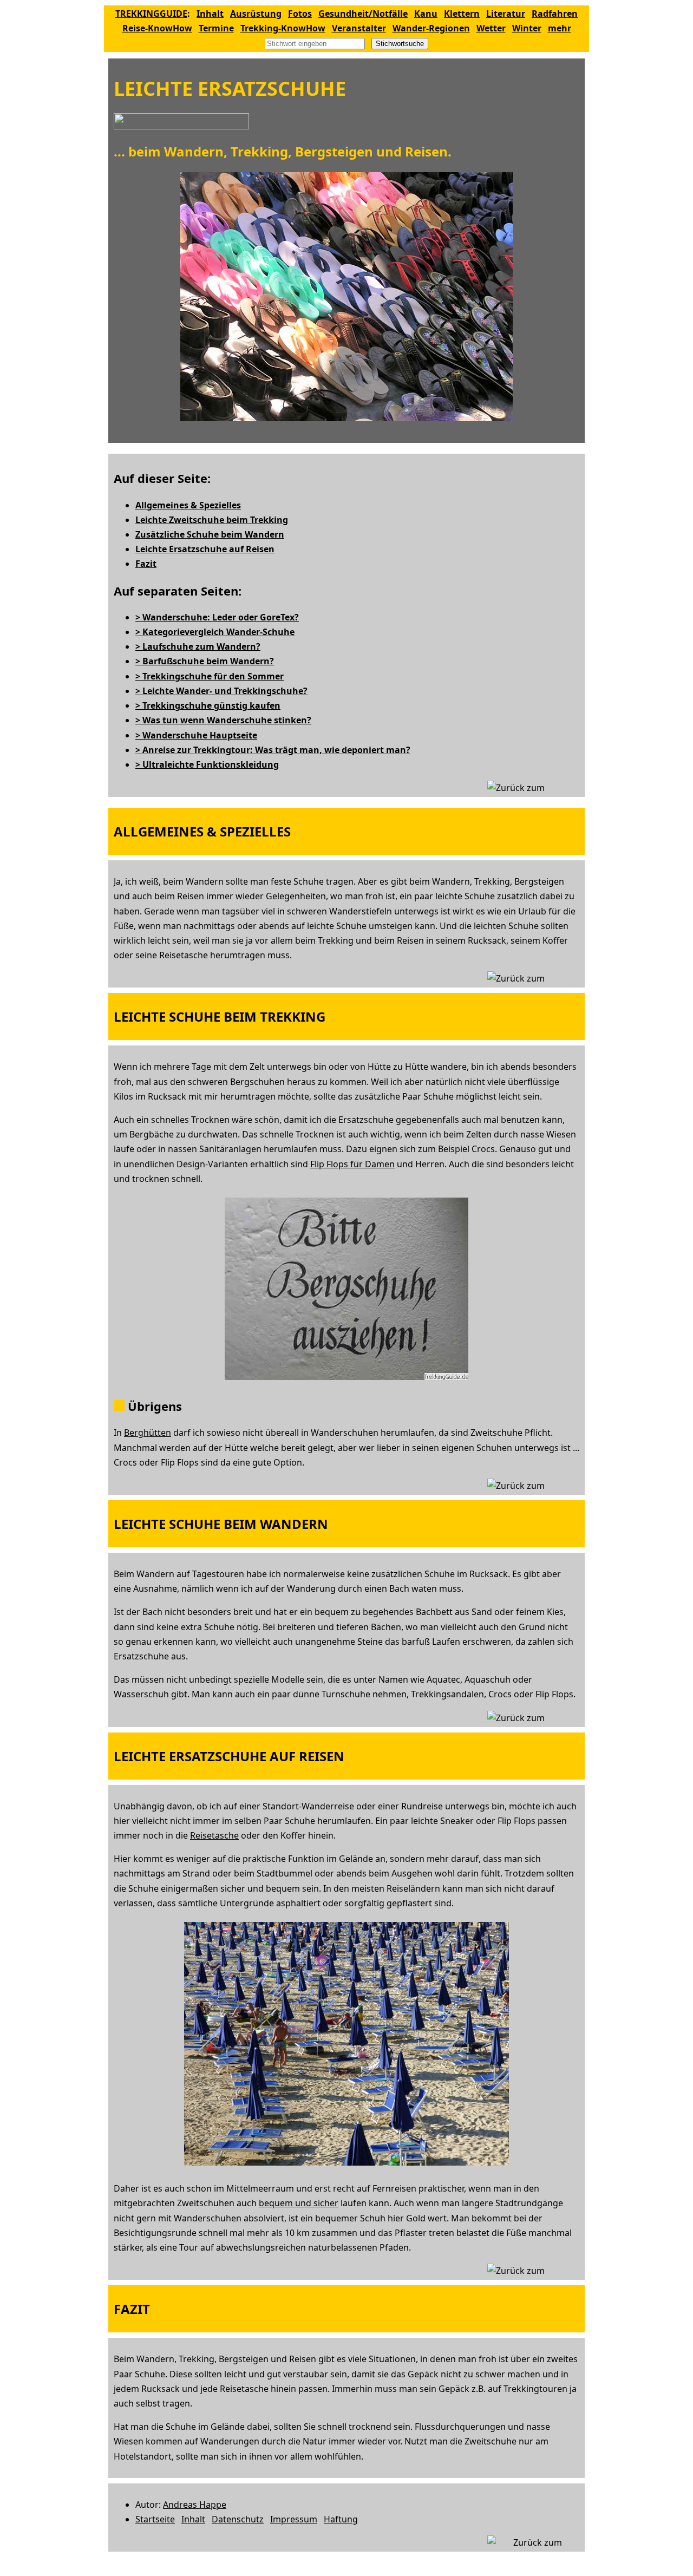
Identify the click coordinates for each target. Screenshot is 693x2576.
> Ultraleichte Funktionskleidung (207, 764)
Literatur (506, 14)
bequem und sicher (299, 2203)
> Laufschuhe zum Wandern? (198, 646)
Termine (216, 28)
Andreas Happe (195, 2505)
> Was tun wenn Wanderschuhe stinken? (223, 720)
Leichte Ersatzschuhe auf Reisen (205, 549)
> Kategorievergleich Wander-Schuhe (215, 632)
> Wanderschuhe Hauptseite (196, 735)
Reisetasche (214, 1835)
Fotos (300, 14)
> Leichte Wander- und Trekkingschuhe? (221, 691)
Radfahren (555, 14)
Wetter (491, 28)
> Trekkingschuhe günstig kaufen (208, 705)
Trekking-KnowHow (283, 28)
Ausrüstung (256, 14)
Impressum (294, 2519)
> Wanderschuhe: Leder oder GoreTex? (217, 617)
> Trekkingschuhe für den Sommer (210, 676)
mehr (560, 28)
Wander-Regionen (431, 28)
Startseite (155, 2519)
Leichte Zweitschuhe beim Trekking (212, 520)
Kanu (426, 14)
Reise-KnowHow (157, 28)
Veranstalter (359, 28)
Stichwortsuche (400, 44)
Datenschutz (238, 2519)
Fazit (146, 564)
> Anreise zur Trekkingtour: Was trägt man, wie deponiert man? (273, 750)
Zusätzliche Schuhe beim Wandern (210, 534)
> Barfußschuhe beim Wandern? (205, 661)
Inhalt (210, 14)
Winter (527, 28)
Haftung (341, 2519)
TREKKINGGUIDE (151, 14)
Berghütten (148, 1433)
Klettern (462, 14)
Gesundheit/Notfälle (363, 14)
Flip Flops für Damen (352, 1164)
